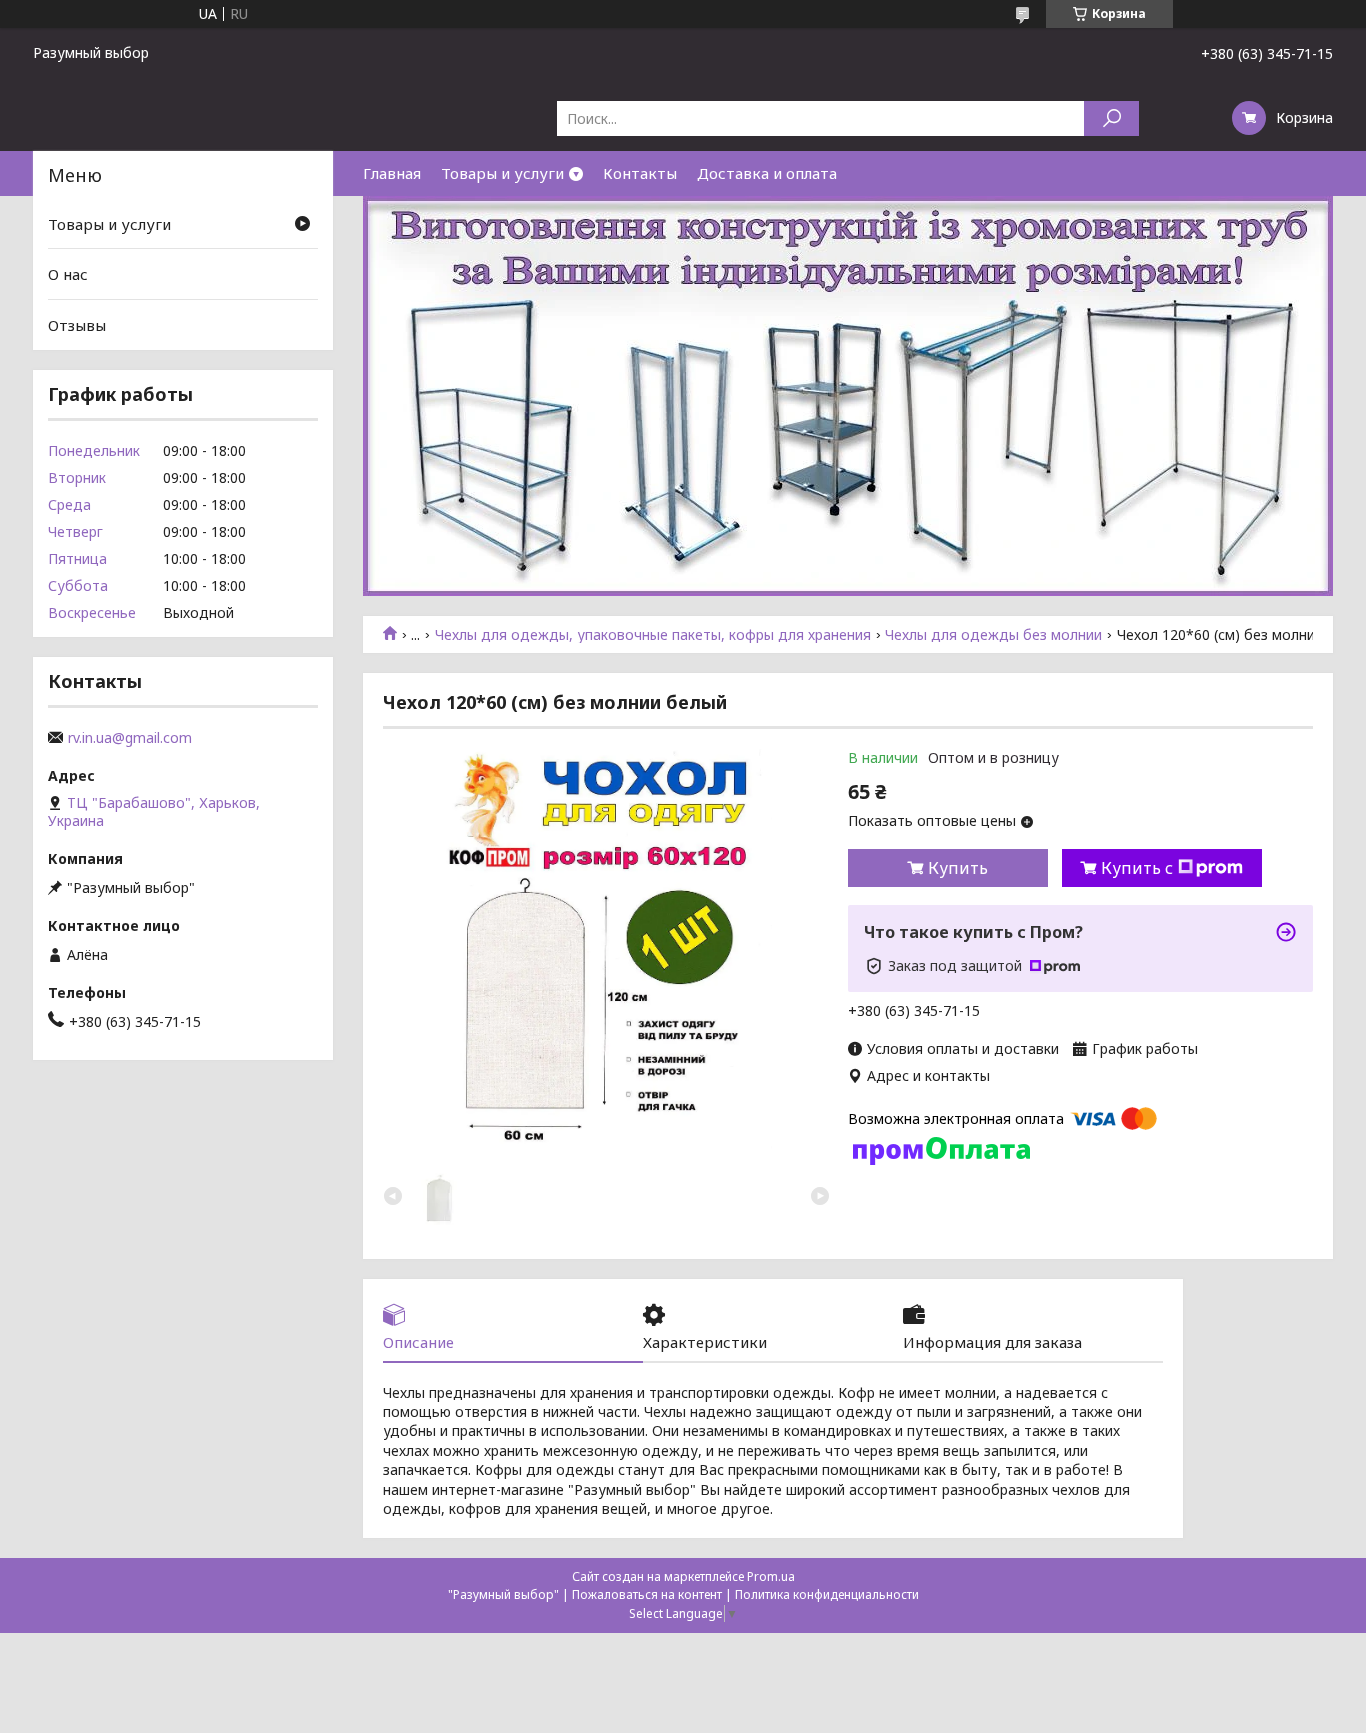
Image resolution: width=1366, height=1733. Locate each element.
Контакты (640, 173)
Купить (958, 868)
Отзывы (77, 325)
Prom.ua (771, 1576)
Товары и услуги (502, 173)
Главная (392, 173)
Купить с (1137, 868)
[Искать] (1111, 118)
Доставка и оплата (767, 173)
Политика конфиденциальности (827, 1594)
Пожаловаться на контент (647, 1594)
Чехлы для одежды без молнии (993, 635)
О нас (68, 274)
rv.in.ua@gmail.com (130, 738)
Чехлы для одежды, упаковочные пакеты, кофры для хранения (653, 635)
